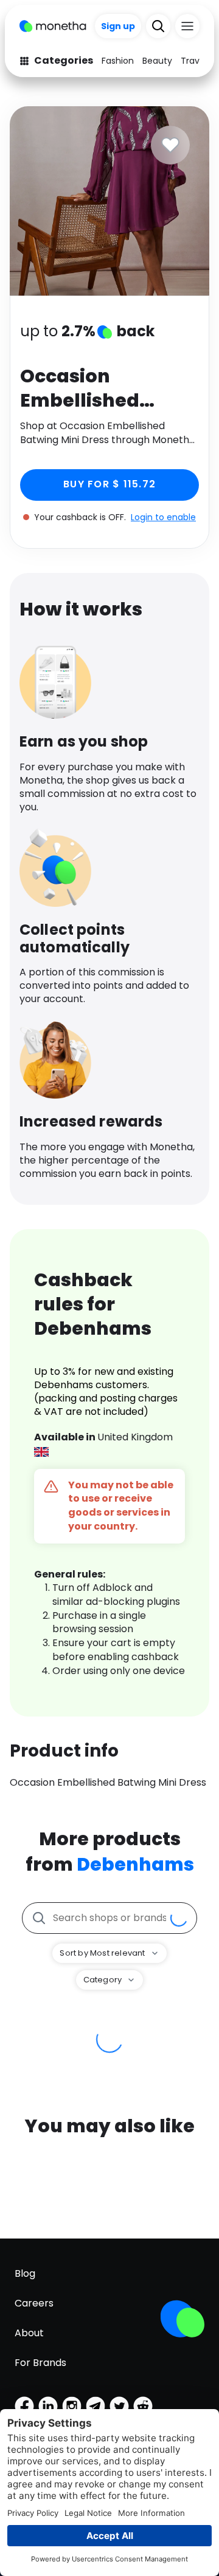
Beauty (157, 61)
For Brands (40, 2363)
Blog (25, 2273)
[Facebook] (24, 2406)
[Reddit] (143, 2406)
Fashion (118, 61)
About (29, 2333)
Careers (34, 2303)
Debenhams (135, 1864)
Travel (194, 61)
